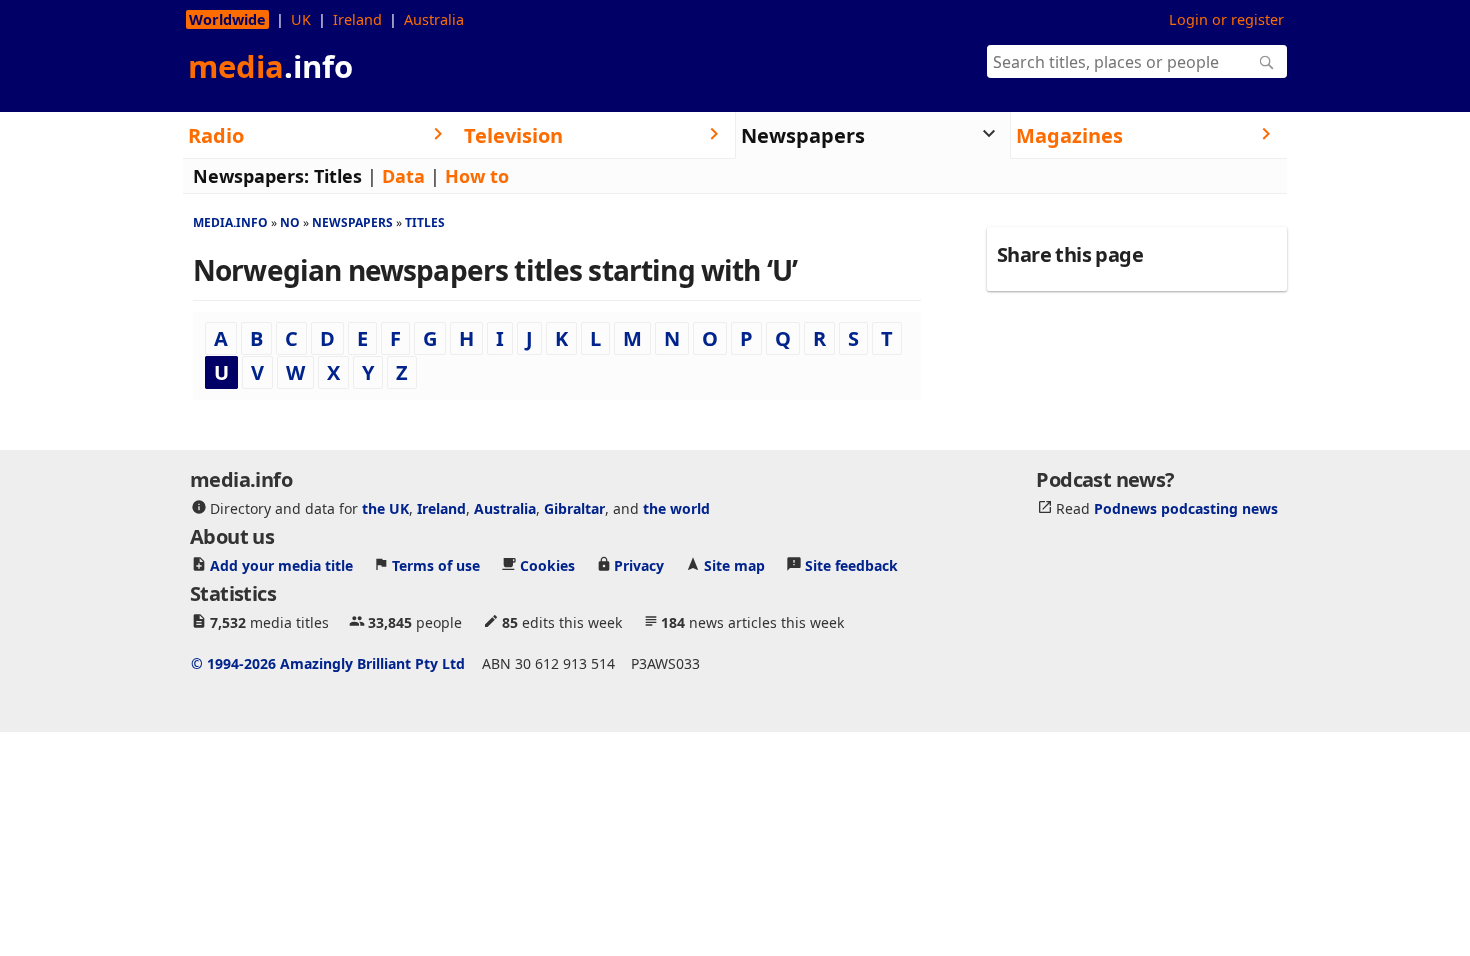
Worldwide (227, 19)
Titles (338, 176)
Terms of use (436, 564)
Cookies (547, 564)
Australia (434, 19)
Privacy (639, 564)
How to (477, 176)
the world (676, 507)
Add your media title (281, 564)
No (290, 222)
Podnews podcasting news (1186, 507)
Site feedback (851, 564)
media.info (230, 222)
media (270, 66)
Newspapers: (251, 176)
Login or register (1226, 19)
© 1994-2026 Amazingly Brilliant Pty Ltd (328, 662)
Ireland (357, 19)
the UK (385, 507)
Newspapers (352, 222)
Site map (734, 564)
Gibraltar (574, 507)
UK (301, 19)
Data (403, 176)
